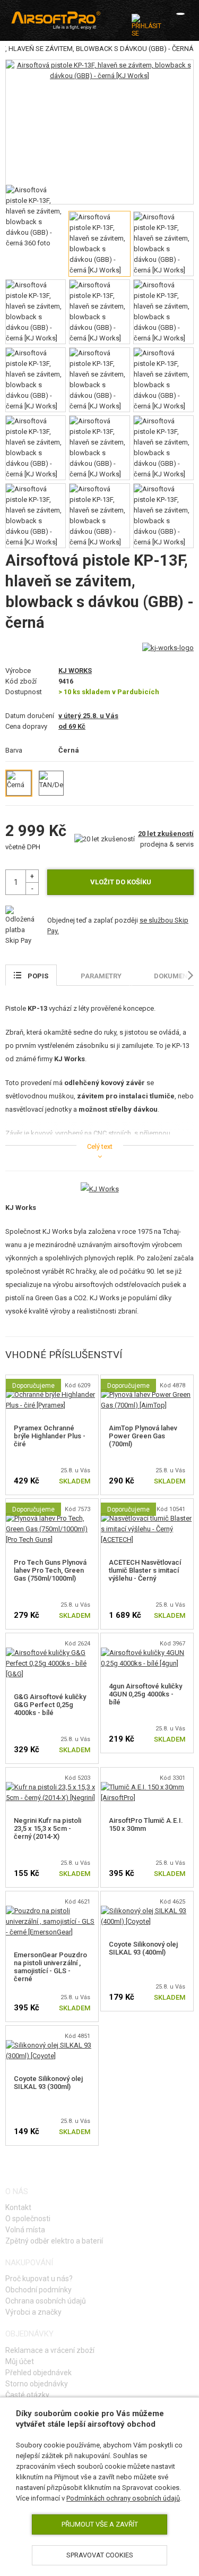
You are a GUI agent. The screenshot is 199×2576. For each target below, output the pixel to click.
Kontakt (18, 2207)
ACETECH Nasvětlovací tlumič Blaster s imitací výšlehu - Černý (145, 1570)
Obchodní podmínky (38, 2290)
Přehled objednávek (38, 2373)
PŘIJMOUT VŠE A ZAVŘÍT (100, 2524)
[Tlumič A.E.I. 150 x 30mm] (147, 1787)
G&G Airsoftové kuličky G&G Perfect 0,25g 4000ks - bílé (50, 1705)
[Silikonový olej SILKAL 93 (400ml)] (147, 1911)
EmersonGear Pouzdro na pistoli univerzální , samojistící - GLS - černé (50, 1967)
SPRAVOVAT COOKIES (100, 2555)
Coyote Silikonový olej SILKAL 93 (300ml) (48, 2083)
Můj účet (20, 2361)
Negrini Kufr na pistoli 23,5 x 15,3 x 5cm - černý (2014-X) (47, 1828)
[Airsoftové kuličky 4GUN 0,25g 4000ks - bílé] (147, 1653)
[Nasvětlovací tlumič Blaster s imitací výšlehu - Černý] (147, 1518)
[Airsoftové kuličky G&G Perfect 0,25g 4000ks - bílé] (52, 1653)
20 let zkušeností (166, 834)
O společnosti (28, 2219)
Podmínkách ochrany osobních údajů (123, 2498)
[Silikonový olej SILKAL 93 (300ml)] (52, 2045)
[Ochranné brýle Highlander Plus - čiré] (52, 1394)
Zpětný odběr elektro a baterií (54, 2241)
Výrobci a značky (33, 2312)
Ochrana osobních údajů (46, 2301)
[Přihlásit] (146, 25)
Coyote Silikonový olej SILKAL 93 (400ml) (143, 1948)
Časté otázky (27, 2395)
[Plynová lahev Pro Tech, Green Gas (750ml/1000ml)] (52, 1518)
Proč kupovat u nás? (39, 2279)
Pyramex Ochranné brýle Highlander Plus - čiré (50, 1436)
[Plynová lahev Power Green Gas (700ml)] (147, 1394)
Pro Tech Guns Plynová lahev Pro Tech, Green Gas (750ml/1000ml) (50, 1570)
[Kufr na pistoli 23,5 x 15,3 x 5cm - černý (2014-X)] (52, 1787)
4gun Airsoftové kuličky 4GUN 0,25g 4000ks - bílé (145, 1694)
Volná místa (25, 2230)
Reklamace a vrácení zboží (50, 2350)
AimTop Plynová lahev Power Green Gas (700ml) (143, 1436)
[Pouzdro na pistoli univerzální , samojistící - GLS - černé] (52, 1911)
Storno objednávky (37, 2384)
